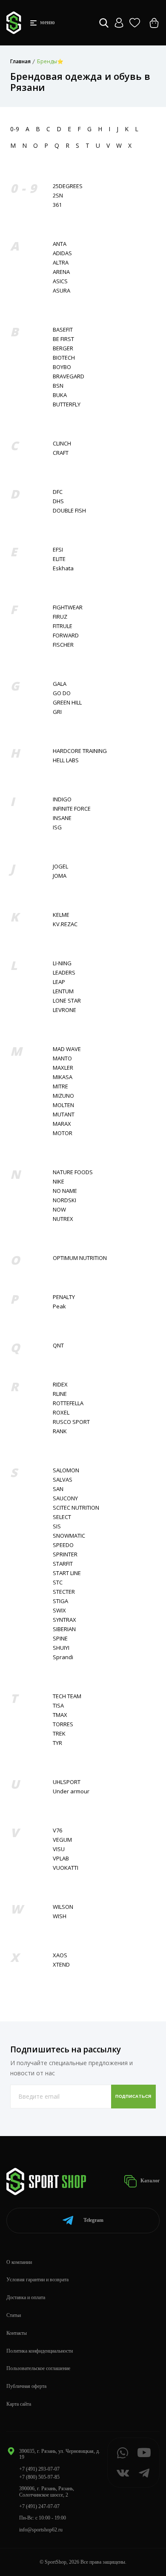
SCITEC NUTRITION (76, 1508)
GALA (60, 684)
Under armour (71, 1791)
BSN (58, 386)
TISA (58, 1706)
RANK (60, 1431)
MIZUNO (63, 1096)
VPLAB (61, 1859)
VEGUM (62, 1840)
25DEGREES (68, 186)
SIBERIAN (64, 1629)
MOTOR (63, 1133)
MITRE (60, 1086)
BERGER (63, 348)
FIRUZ (60, 617)
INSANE (62, 818)
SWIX (59, 1611)
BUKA (60, 395)
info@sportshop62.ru (41, 2530)
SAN (58, 1489)
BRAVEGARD (69, 376)
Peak (59, 1306)
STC (58, 1583)
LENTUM (63, 991)
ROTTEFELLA (68, 1403)
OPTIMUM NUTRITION (80, 1258)
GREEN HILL (67, 703)
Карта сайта (19, 2404)
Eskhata (63, 568)
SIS (57, 1526)
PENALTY (64, 1297)
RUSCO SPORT (71, 1422)
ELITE (59, 559)
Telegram (93, 2220)
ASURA (62, 291)
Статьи (14, 2315)
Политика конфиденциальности (40, 2351)
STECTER (64, 1592)
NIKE (59, 1182)
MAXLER (63, 1068)
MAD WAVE (67, 1049)
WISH (60, 1916)
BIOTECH (64, 358)
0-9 (15, 129)
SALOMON (66, 1470)
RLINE (60, 1394)
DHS (58, 501)
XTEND (61, 1965)
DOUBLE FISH (69, 511)
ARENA (61, 272)
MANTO (62, 1058)
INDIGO (62, 799)
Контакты (17, 2333)
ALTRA (61, 263)
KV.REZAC (65, 924)
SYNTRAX (64, 1620)
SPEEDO (63, 1545)
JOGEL (60, 867)
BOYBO (62, 367)
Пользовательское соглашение (38, 2368)
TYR (57, 1743)
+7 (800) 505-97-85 (39, 2477)
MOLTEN (63, 1105)
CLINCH (62, 444)
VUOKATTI (66, 1868)
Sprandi (63, 1657)
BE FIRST (63, 339)
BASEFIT (63, 330)
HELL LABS (66, 760)
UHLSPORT (67, 1782)
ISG (57, 827)
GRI (57, 712)
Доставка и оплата (26, 2297)
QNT (58, 1346)
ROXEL (61, 1413)
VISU (59, 1849)
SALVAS (63, 1480)
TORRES (63, 1724)
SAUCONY (65, 1498)
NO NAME (65, 1191)
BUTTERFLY (67, 404)
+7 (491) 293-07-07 (39, 2469)
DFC (58, 492)
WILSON (63, 1907)
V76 (57, 1831)
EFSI (58, 550)
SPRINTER (65, 1554)
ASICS (60, 281)
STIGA (60, 1601)
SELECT (62, 1517)
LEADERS (64, 973)
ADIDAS (62, 253)
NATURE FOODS (73, 1172)
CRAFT (61, 453)
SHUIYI (61, 1648)
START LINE (67, 1573)
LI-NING (62, 963)
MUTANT (64, 1115)
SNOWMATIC (69, 1536)
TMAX (60, 1715)
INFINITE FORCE (72, 809)
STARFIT (63, 1564)
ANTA (60, 244)
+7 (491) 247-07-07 (39, 2506)
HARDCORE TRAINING (80, 751)
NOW (59, 1210)
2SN (58, 196)
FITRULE (63, 626)
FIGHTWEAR (68, 607)
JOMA (60, 876)
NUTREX (63, 1219)
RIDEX (60, 1385)
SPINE (60, 1639)
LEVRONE (64, 1010)
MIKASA (63, 1077)
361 (57, 205)
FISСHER (63, 645)
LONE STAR (67, 1001)
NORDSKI (64, 1200)
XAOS (60, 1955)
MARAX (62, 1124)
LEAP (59, 982)
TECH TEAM (67, 1696)
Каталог (149, 2181)
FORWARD (66, 636)
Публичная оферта (26, 2386)
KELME (61, 915)
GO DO (62, 693)
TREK (59, 1734)
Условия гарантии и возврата (37, 2280)
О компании (19, 2262)
